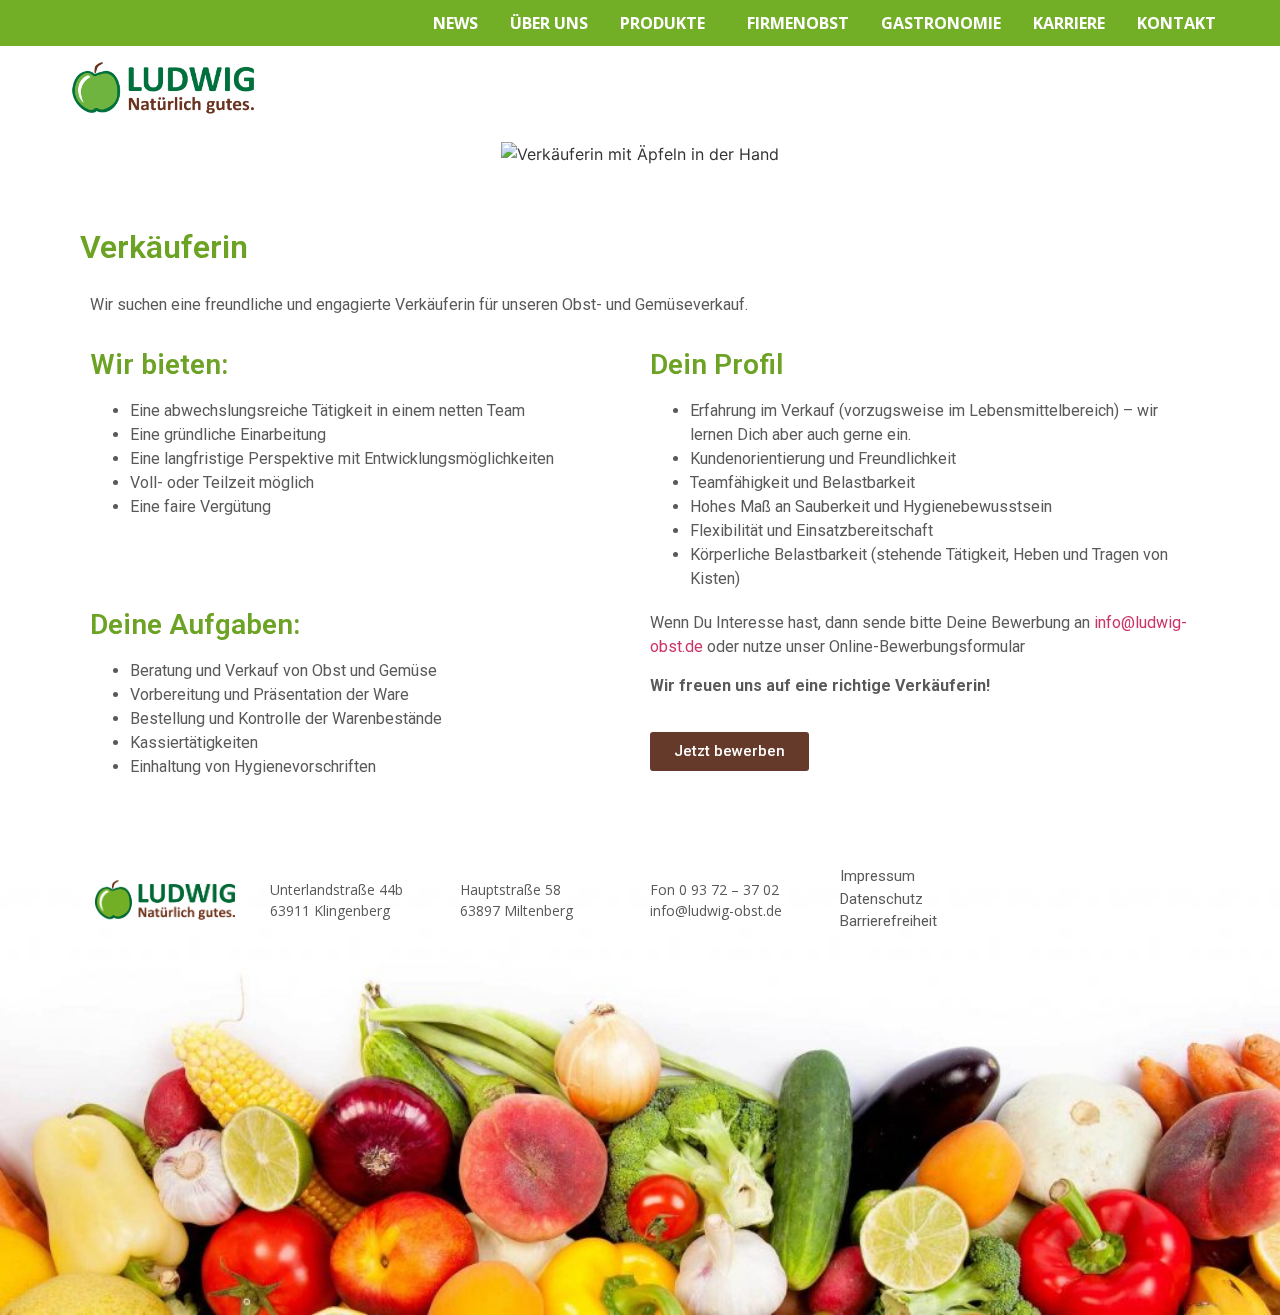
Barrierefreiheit (888, 921)
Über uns (549, 23)
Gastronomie (941, 23)
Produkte (662, 23)
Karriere (1069, 23)
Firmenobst (798, 23)
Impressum (877, 876)
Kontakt (1176, 23)
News (455, 23)
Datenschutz (881, 899)
